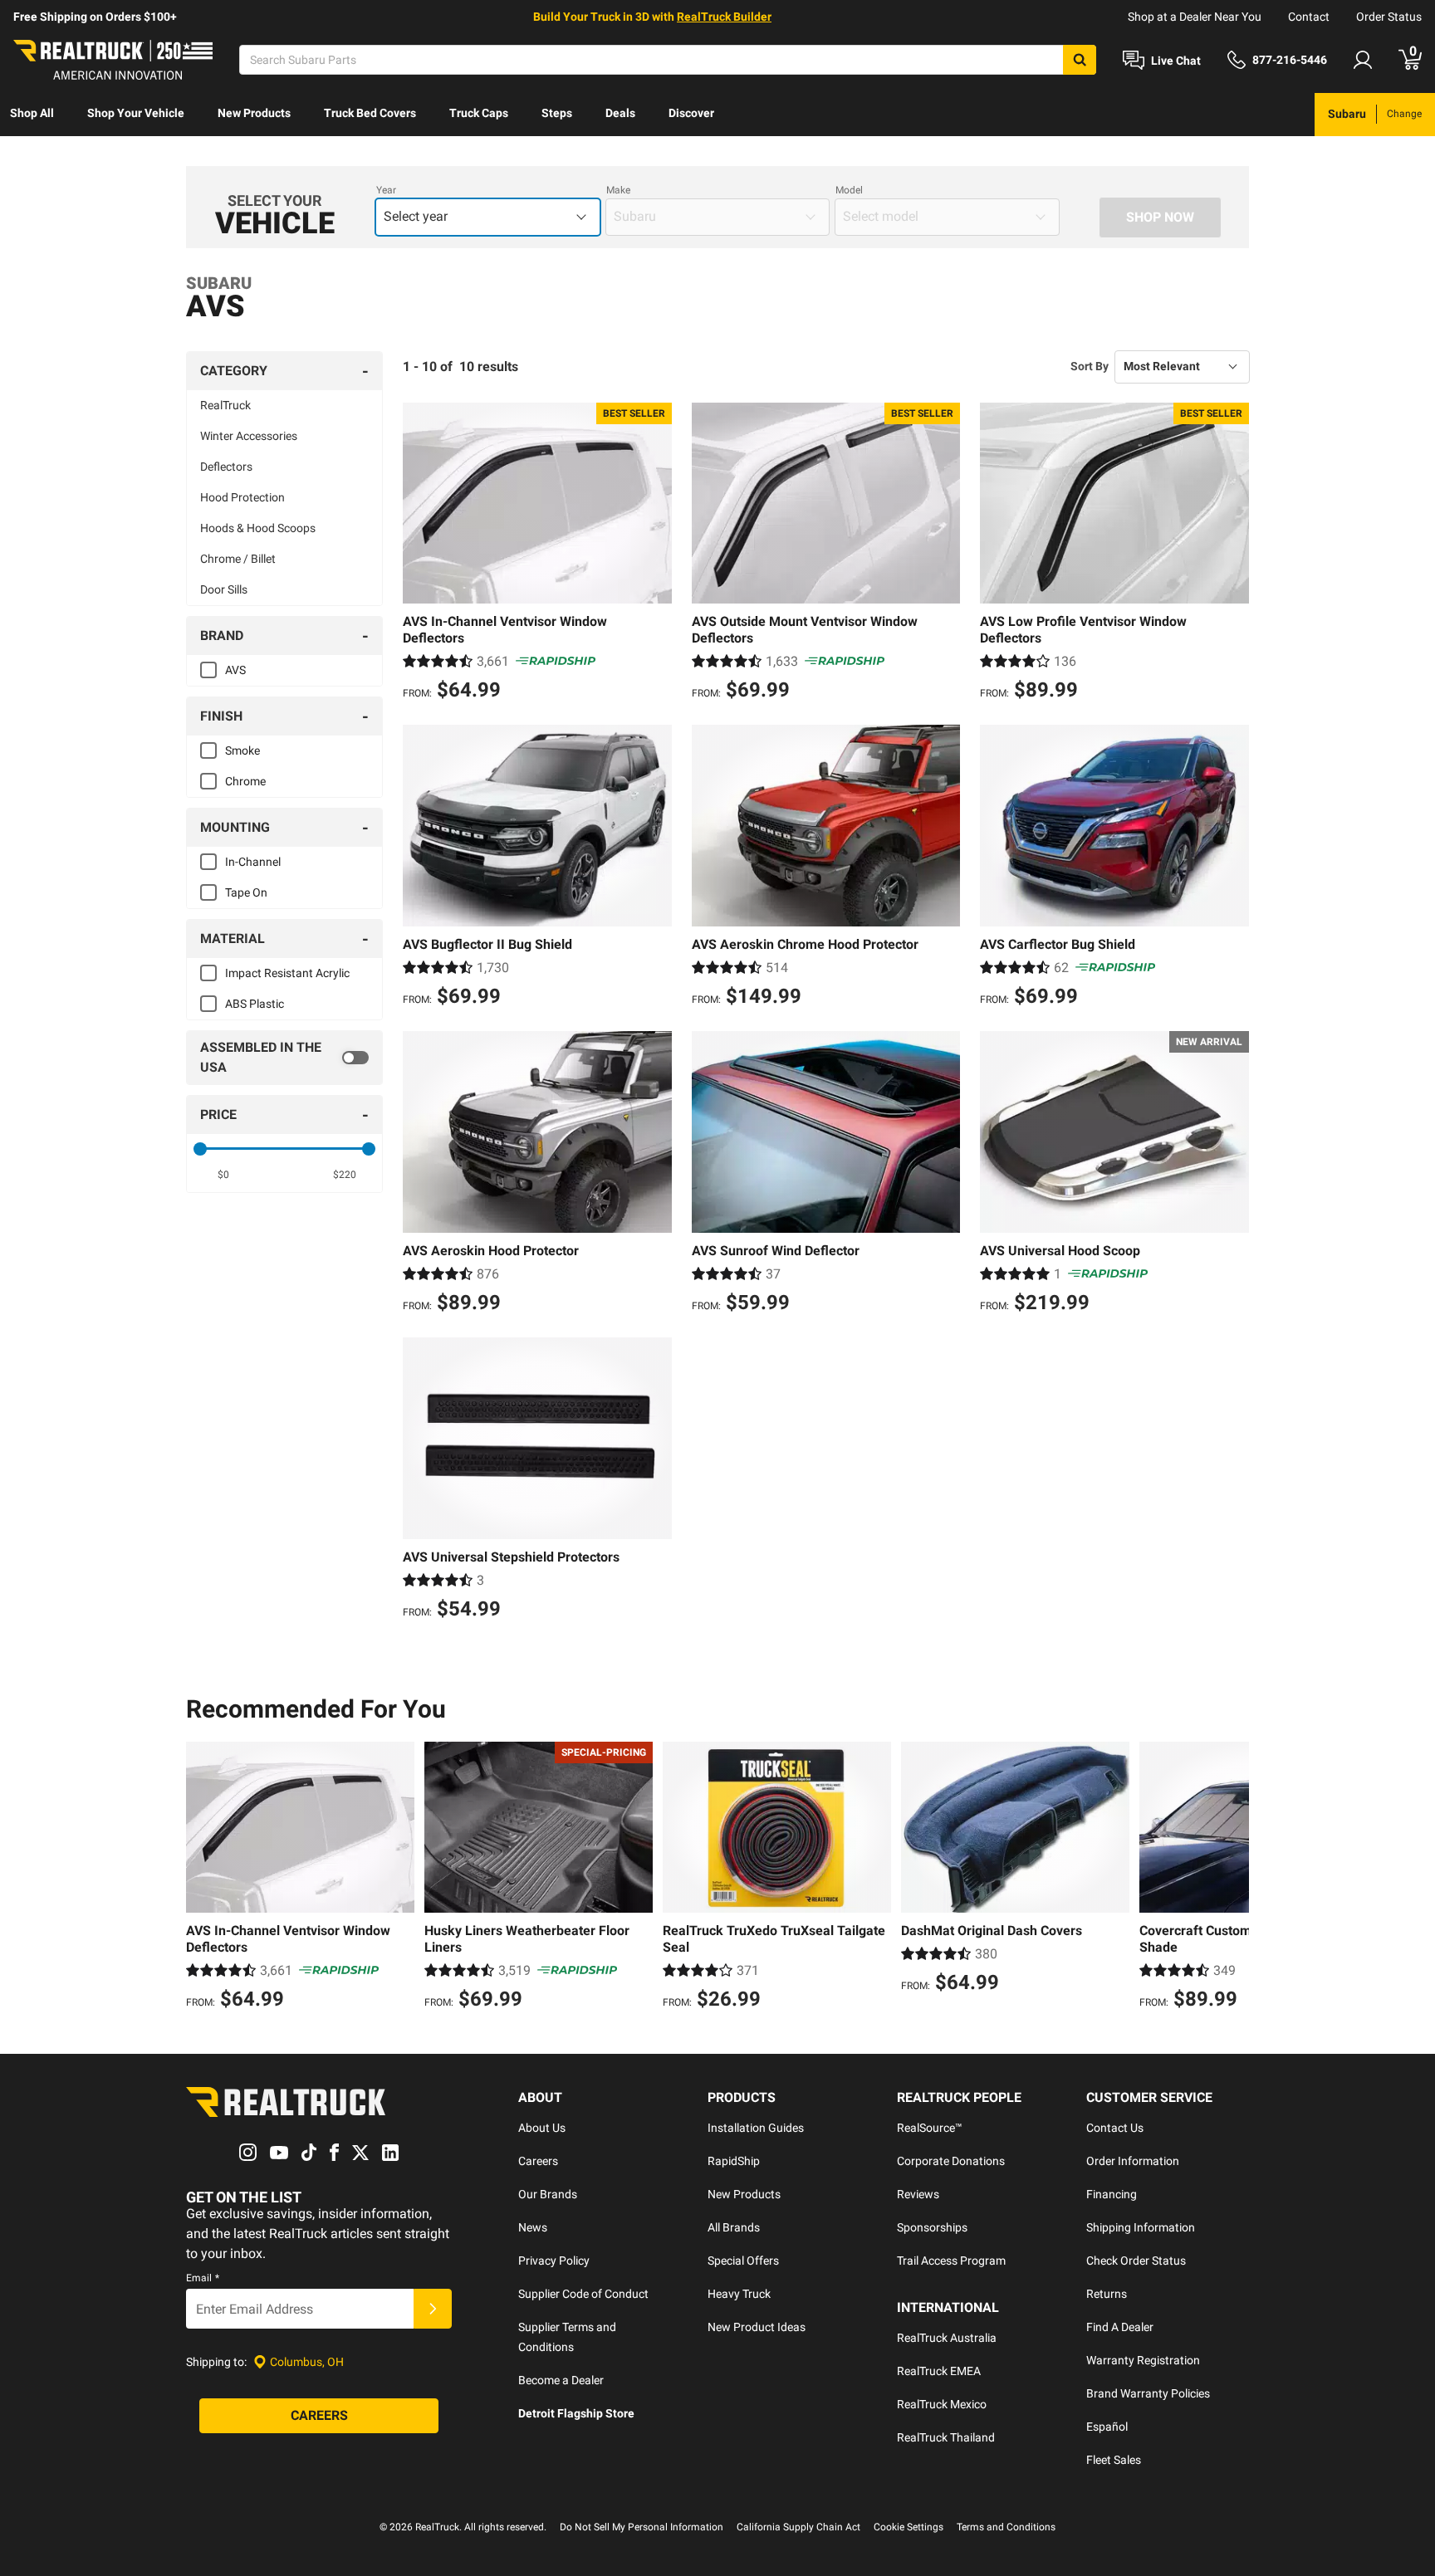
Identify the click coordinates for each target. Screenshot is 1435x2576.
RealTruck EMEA (939, 2371)
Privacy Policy (554, 2261)
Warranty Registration (1143, 2360)
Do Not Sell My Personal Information (642, 2527)
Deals (620, 113)
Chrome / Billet (238, 559)
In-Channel (253, 862)
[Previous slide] (203, 1878)
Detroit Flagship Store (576, 2413)
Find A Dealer (1120, 2327)
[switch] (284, 1058)
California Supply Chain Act (798, 2527)
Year (386, 190)
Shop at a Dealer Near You (1195, 17)
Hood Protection (242, 497)
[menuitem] (32, 115)
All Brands (734, 2227)
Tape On (246, 892)
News (533, 2227)
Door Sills (224, 589)
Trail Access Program (951, 2261)
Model (849, 190)
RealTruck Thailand (946, 2437)
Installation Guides (756, 2128)
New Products (254, 113)
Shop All (32, 113)
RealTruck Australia (947, 2338)
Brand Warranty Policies (1148, 2393)
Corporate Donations (951, 2161)
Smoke (242, 750)
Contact (1309, 17)
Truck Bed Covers (370, 113)
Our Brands (548, 2194)
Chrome (245, 781)
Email (203, 2278)
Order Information (1133, 2161)
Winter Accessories (249, 436)
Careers (538, 2161)
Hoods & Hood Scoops (258, 528)
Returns (1107, 2294)
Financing (1112, 2194)
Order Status (1389, 17)
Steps (557, 113)
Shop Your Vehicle (136, 113)
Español (1107, 2427)
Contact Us (1115, 2128)
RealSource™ (930, 2128)
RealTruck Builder (724, 17)
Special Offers (743, 2261)
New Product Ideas (757, 2327)
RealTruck (225, 405)
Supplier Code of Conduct (583, 2294)
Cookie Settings (909, 2527)
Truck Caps (479, 113)
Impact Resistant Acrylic (287, 973)
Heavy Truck (739, 2294)
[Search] (1080, 60)
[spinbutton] (224, 1175)
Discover (691, 113)
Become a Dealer (561, 2380)
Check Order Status (1136, 2261)
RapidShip (734, 2161)
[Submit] (433, 2309)
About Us (542, 2128)
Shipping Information (1141, 2227)
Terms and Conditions (1006, 2527)
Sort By (1090, 366)
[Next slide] (1232, 1878)
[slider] (200, 1149)
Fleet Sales (1114, 2460)
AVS (235, 670)
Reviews (918, 2194)
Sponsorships (932, 2227)
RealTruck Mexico (942, 2404)
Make (618, 190)
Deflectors (226, 467)
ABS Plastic (255, 1004)
